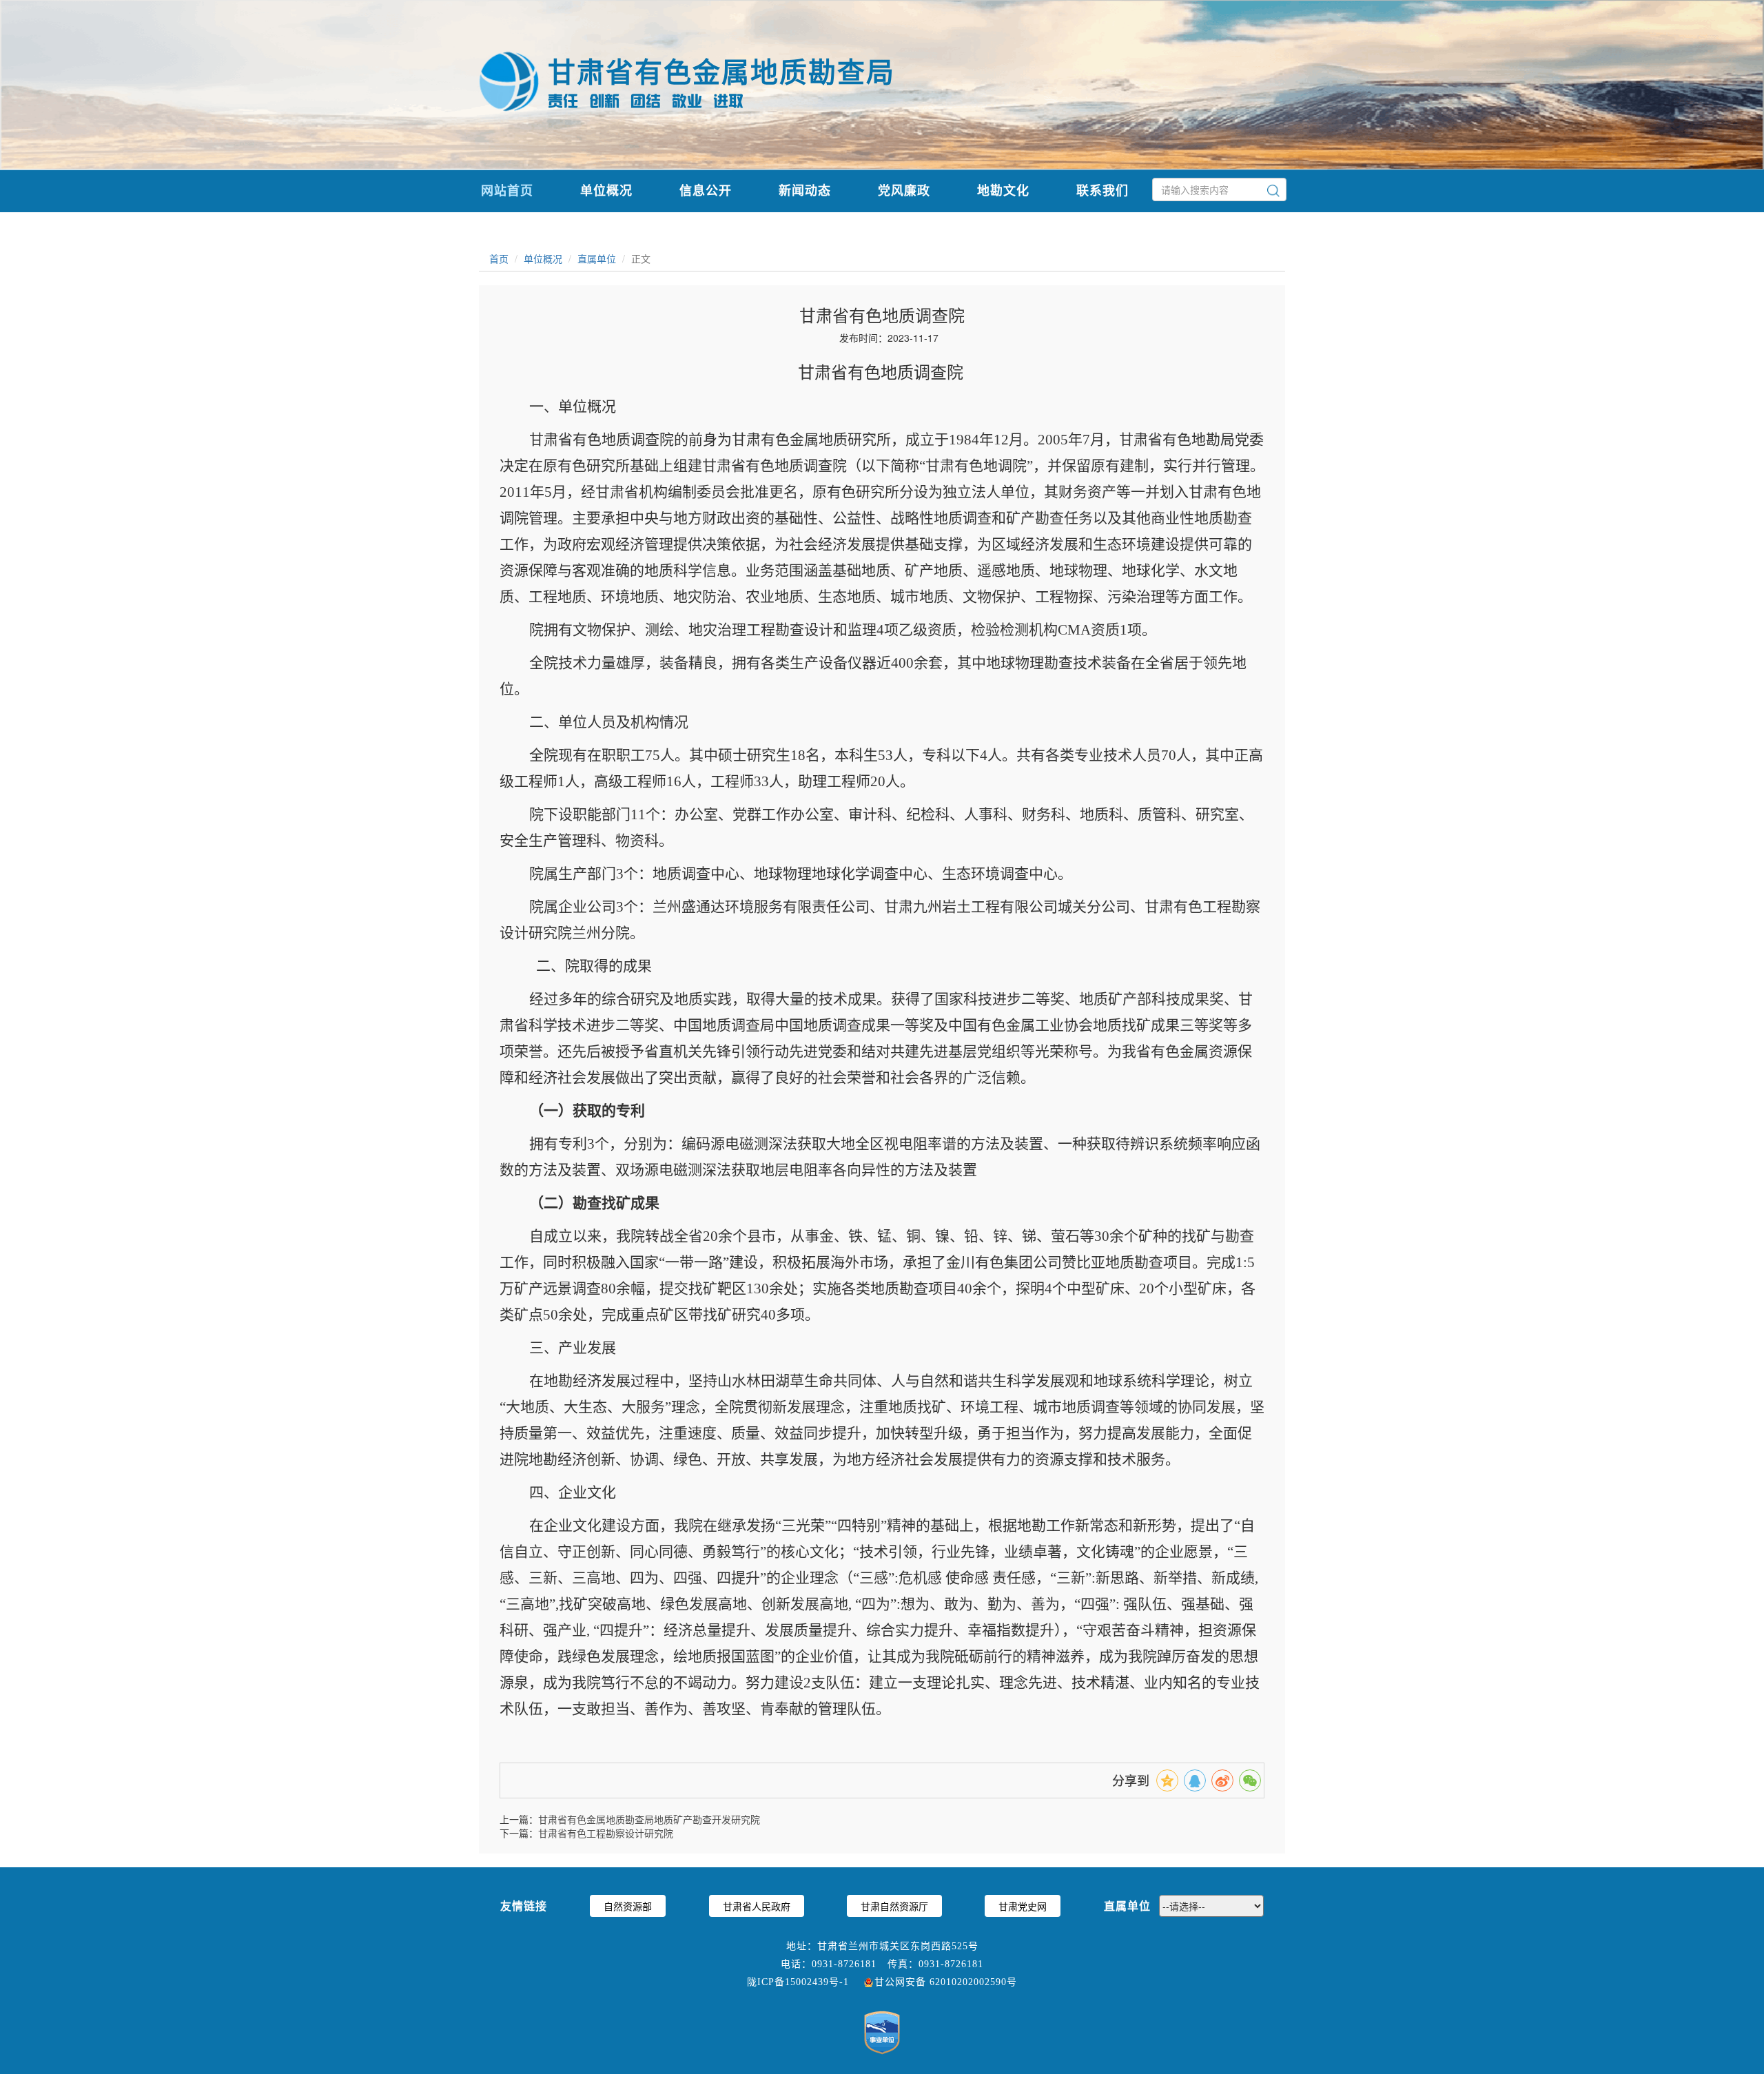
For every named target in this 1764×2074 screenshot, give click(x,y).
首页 (499, 258)
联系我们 (1102, 190)
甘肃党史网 (1023, 1906)
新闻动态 (805, 190)
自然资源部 (628, 1906)
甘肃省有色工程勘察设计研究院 (606, 1833)
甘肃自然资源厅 (894, 1906)
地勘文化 (1003, 190)
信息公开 (706, 190)
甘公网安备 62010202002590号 (946, 1982)
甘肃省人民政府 (757, 1906)
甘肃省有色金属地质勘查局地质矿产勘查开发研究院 (649, 1819)
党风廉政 (904, 190)
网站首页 (507, 190)
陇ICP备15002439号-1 (798, 1982)
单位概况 (606, 190)
